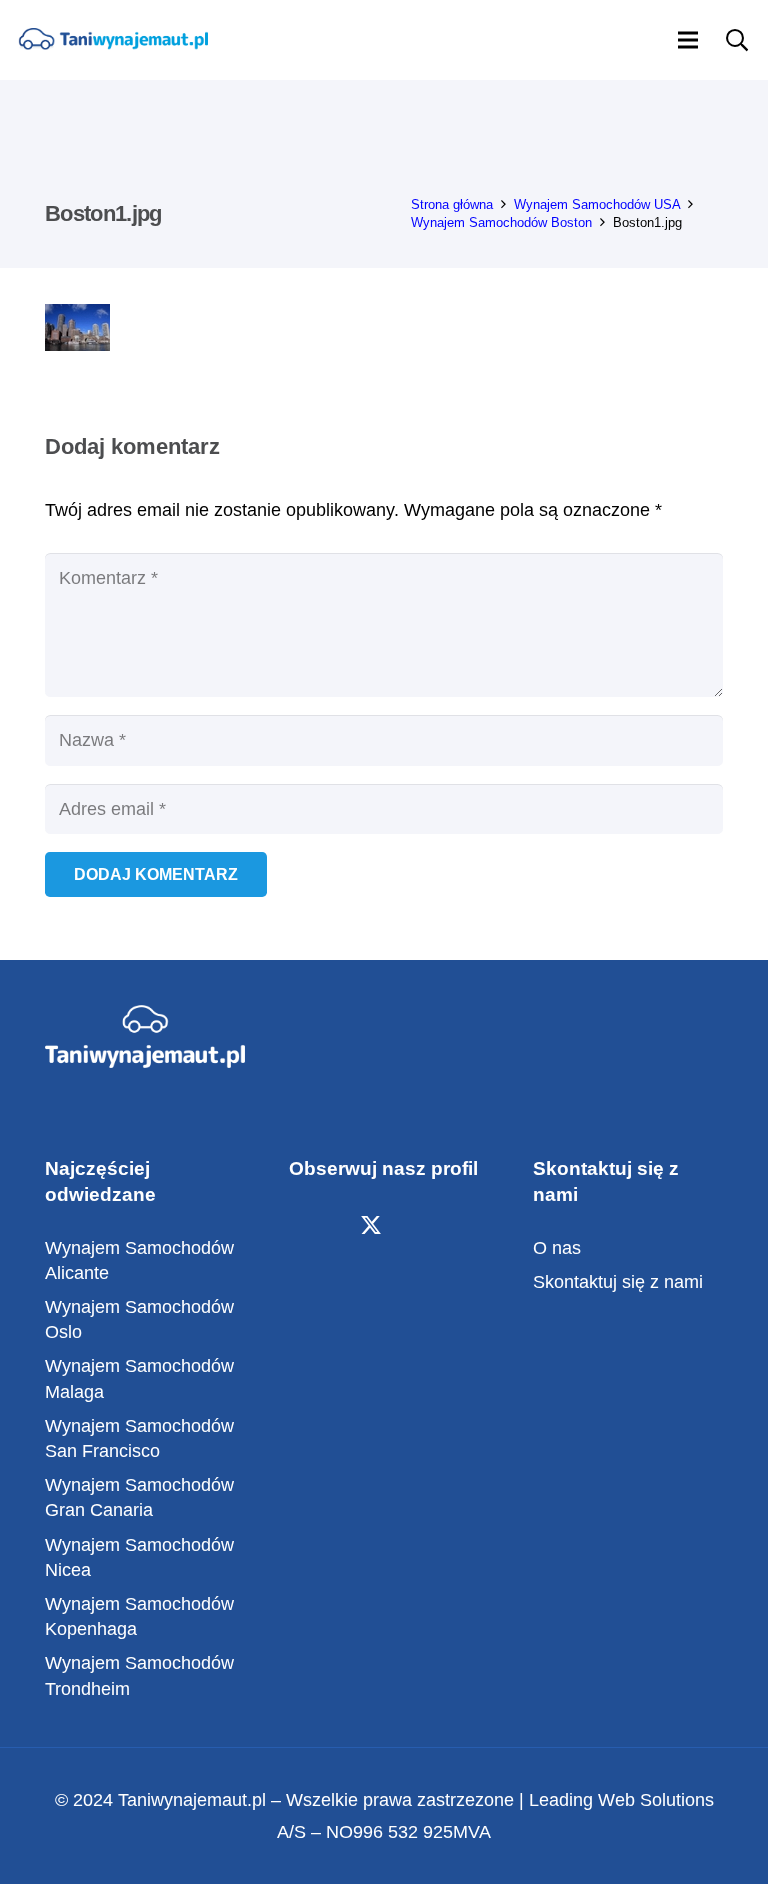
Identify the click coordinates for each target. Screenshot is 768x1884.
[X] (371, 1226)
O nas (557, 1248)
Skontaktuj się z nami (618, 1282)
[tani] (113, 40)
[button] (688, 40)
